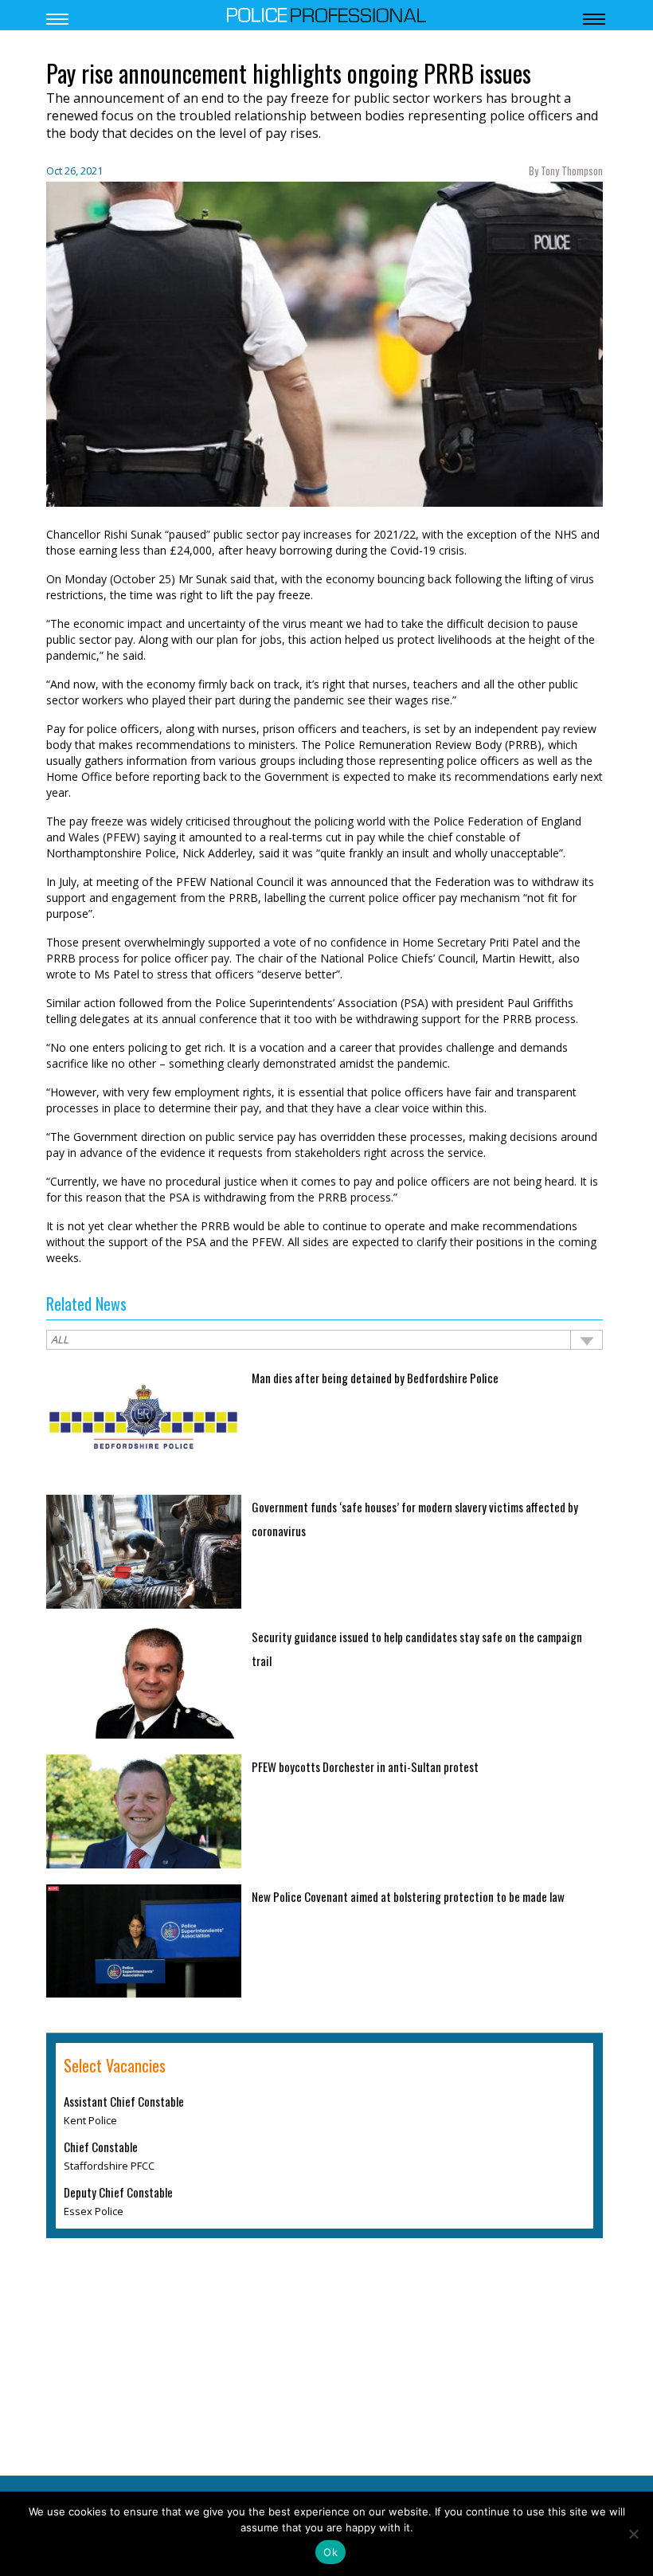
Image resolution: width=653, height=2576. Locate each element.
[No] (633, 2534)
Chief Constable (101, 2147)
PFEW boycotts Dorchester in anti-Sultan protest (365, 1766)
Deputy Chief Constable (118, 2192)
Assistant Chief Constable (124, 2101)
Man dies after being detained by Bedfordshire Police (375, 1378)
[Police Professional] (326, 14)
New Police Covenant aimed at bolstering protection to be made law (408, 1896)
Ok (330, 2552)
